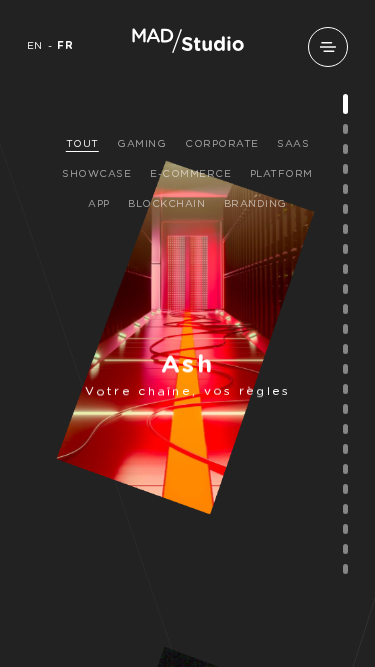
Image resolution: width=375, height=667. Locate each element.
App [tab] (99, 204)
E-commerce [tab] (190, 174)
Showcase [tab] (96, 174)
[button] (328, 47)
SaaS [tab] (293, 144)
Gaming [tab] (141, 144)
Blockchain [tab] (166, 204)
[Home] (188, 50)
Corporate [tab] (222, 144)
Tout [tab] (82, 144)
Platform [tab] (281, 174)
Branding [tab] (255, 204)
